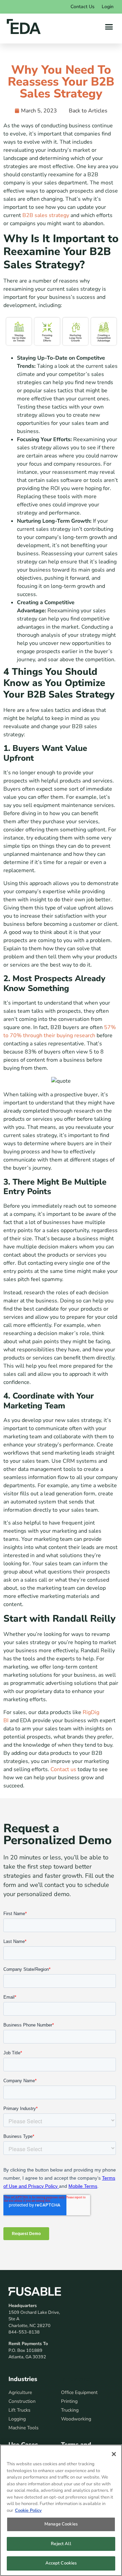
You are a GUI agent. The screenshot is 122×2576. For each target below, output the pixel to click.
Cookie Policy (28, 2510)
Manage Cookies (61, 2524)
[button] (109, 26)
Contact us (63, 1769)
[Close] (114, 2454)
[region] (61, 2510)
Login (108, 7)
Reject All (61, 2544)
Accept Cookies (61, 2563)
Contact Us (83, 7)
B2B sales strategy (46, 215)
